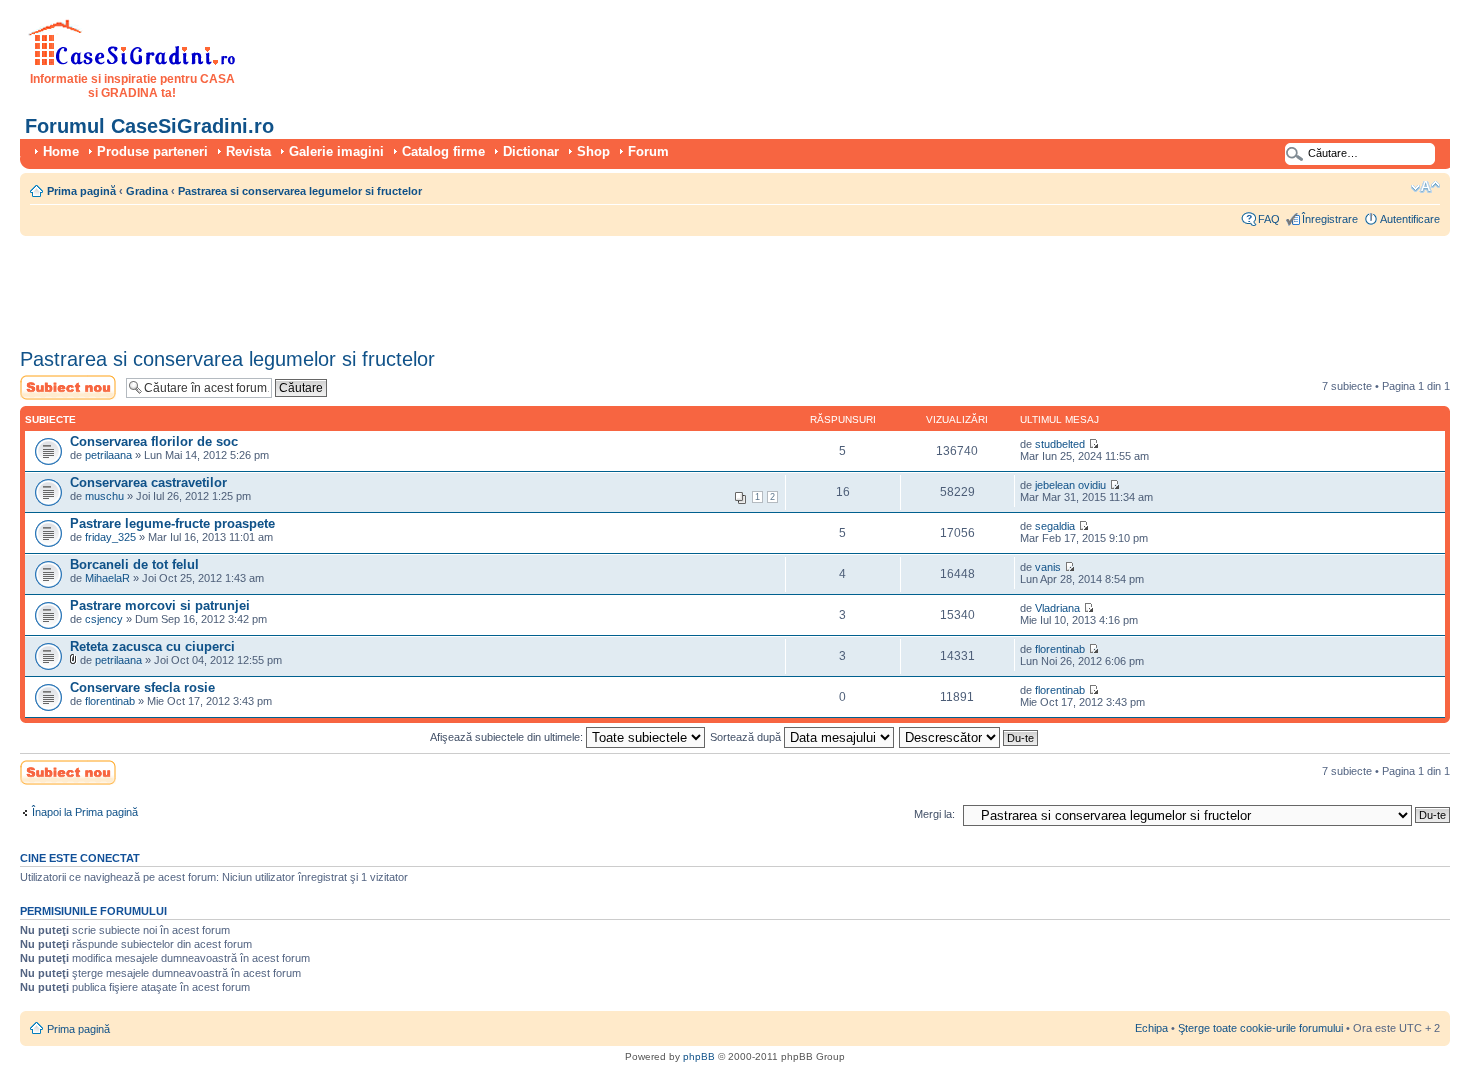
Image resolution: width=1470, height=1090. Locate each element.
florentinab (1060, 649)
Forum (648, 151)
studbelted (1060, 444)
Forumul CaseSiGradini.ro (149, 126)
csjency (104, 619)
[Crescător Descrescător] (969, 737)
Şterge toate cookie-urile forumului (1260, 1028)
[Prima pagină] (132, 62)
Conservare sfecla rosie (142, 687)
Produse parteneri (152, 151)
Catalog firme (443, 151)
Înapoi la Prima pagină (85, 812)
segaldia (1055, 526)
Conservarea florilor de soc (154, 441)
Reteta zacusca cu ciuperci (152, 646)
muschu (104, 496)
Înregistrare (1330, 219)
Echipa (1151, 1028)
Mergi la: (934, 814)
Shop (593, 151)
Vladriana (1057, 608)
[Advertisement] (384, 285)
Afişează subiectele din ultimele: (508, 737)
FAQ (1269, 219)
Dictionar (531, 151)
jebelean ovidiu (1070, 485)
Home (61, 151)
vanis (1048, 567)
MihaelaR (107, 578)
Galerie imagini (336, 151)
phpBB (699, 1056)
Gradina (147, 191)
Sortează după (747, 737)
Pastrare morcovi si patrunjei (160, 605)
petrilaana (108, 455)
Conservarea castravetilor (148, 482)
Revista (248, 151)
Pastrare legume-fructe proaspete (172, 523)
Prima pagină (81, 191)
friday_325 (110, 537)
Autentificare (1410, 219)
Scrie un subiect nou (59, 387)
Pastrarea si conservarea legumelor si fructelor (300, 191)
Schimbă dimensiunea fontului (1425, 187)
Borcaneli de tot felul (134, 564)
